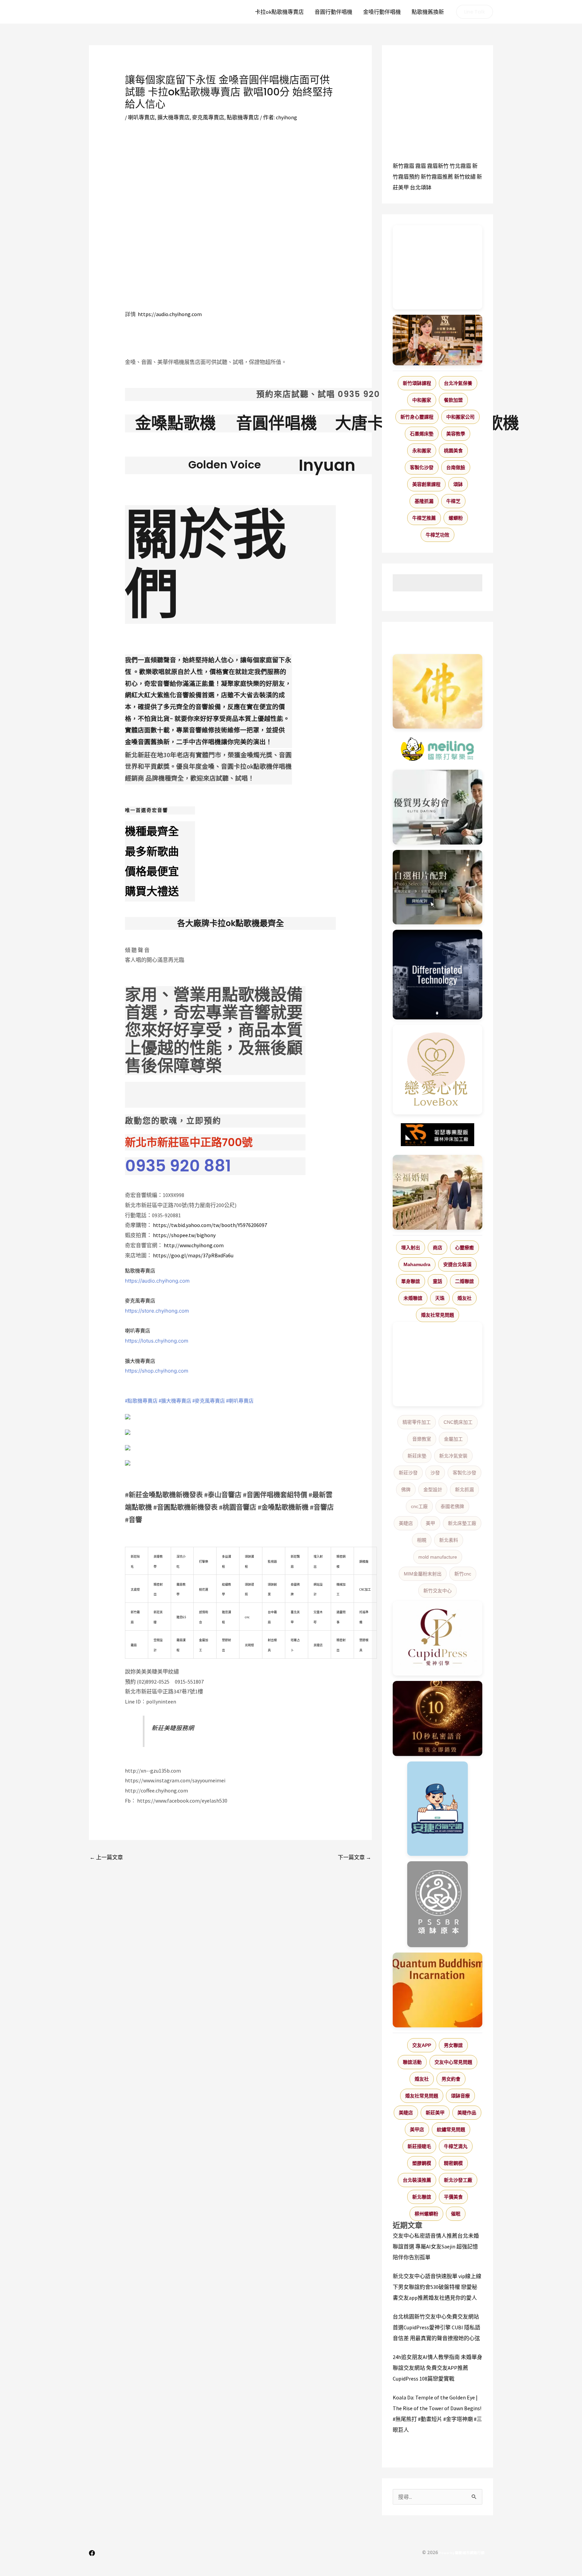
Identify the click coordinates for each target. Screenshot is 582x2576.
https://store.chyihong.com (157, 1311)
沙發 (435, 1473)
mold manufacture (438, 1557)
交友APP (422, 2045)
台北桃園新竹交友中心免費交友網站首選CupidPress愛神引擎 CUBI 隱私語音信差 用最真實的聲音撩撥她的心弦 (437, 2327)
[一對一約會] (438, 807)
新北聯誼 (422, 2197)
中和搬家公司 (460, 417)
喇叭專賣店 (141, 117)
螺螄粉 (456, 518)
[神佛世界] (438, 692)
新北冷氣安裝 (453, 1456)
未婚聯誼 (413, 1298)
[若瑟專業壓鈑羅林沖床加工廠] (438, 1135)
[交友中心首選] (438, 1638)
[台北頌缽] (438, 1904)
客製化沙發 (422, 467)
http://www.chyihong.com (194, 1245)
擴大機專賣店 (173, 117)
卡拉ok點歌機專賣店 (279, 12)
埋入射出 (411, 1248)
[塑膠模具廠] (438, 975)
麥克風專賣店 (208, 117)
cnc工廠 (419, 1506)
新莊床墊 (417, 1456)
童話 (438, 1281)
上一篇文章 (106, 1857)
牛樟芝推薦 (424, 518)
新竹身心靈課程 (417, 417)
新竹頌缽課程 (417, 383)
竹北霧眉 (460, 166)
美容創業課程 (426, 484)
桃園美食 (453, 451)
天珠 (440, 1298)
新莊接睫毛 (419, 2146)
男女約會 (451, 2079)
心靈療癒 (464, 1248)
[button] (475, 12)
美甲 (430, 1523)
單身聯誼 (411, 1281)
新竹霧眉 (403, 166)
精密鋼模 (453, 2163)
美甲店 (417, 2129)
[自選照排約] (438, 887)
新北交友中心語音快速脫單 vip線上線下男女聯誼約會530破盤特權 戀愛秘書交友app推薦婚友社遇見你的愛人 (437, 2287)
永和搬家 (422, 451)
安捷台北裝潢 (457, 1264)
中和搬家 (422, 400)
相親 (422, 1540)
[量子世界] (438, 1990)
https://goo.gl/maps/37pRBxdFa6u (193, 1255)
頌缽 (458, 484)
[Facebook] (92, 2553)
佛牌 (406, 1490)
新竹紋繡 (465, 177)
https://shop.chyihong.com (157, 1371)
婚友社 (464, 1298)
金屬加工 (453, 1439)
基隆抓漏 (424, 501)
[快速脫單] (438, 1192)
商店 (438, 1248)
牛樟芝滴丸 (456, 2146)
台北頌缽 (421, 187)
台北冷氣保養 (458, 383)
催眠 (456, 2214)
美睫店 (406, 1523)
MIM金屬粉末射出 (423, 1574)
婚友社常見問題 (438, 1315)
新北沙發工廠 (458, 2180)
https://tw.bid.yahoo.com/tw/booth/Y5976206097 (210, 1225)
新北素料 (449, 1540)
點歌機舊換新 (428, 12)
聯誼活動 (412, 2062)
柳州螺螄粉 (426, 2214)
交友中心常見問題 (453, 2062)
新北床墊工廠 (462, 1523)
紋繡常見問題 (451, 2129)
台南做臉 (456, 467)
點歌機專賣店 (243, 117)
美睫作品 (467, 2113)
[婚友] (438, 1070)
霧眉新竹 (438, 166)
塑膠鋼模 (422, 2163)
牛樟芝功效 (438, 535)
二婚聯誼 (464, 1281)
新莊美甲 (435, 2113)
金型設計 (433, 1490)
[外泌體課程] (438, 340)
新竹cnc (463, 1574)
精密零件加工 (417, 1422)
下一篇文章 (354, 1857)
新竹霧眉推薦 (437, 177)
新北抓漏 (464, 1490)
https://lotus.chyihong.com (157, 1341)
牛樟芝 (453, 501)
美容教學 (456, 434)
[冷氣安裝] (438, 1809)
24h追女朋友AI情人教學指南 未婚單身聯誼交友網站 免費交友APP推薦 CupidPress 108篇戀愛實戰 (438, 2368)
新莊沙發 (408, 1473)
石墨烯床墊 (422, 434)
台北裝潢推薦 (417, 2180)
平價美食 (453, 2197)
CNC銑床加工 (458, 1422)
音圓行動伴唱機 (333, 12)
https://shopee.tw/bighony (184, 1235)
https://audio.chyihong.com (170, 314)
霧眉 (421, 166)
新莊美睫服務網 (173, 1728)
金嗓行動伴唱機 (382, 12)
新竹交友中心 (438, 1591)
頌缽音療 (460, 2096)
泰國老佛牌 (452, 1506)
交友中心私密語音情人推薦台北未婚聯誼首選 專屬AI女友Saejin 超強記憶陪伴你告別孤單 (436, 2246)
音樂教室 (422, 1439)
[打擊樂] (438, 749)
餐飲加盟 (453, 400)
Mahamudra (417, 1264)
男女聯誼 (453, 2045)
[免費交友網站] (438, 1719)
